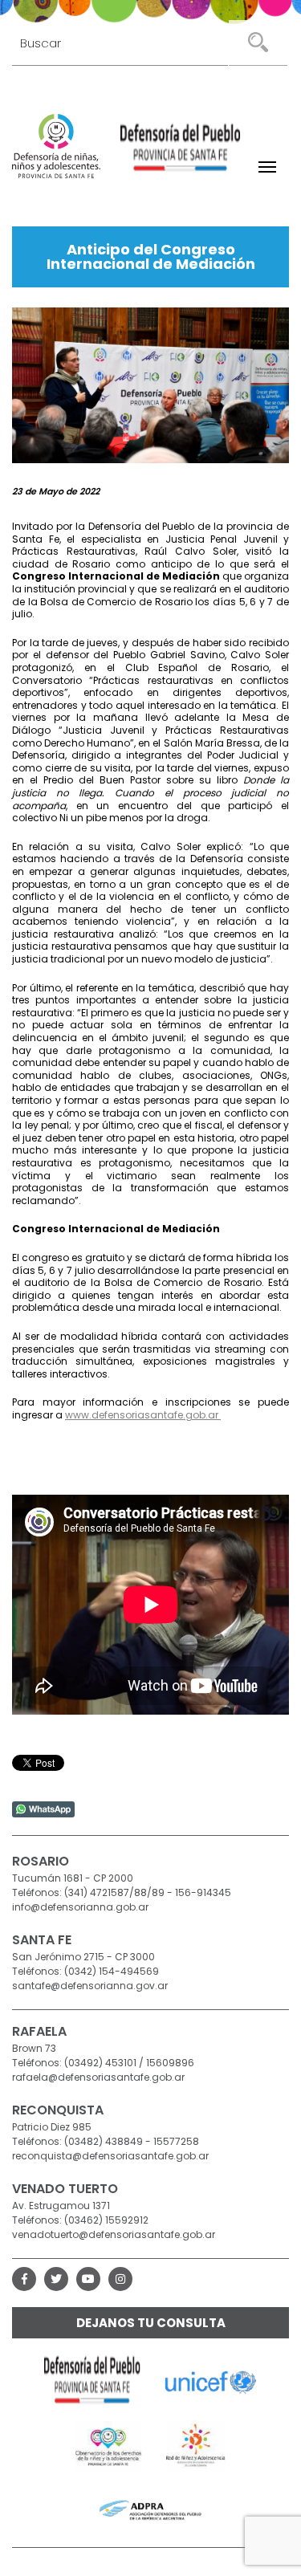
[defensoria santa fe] (181, 150)
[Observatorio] (109, 2446)
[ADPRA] (150, 2510)
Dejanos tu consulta (151, 2323)
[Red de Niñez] (196, 2446)
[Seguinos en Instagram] (120, 2279)
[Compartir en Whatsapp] (43, 1808)
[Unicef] (211, 2382)
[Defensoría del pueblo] (92, 2382)
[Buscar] (258, 43)
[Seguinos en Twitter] (56, 2279)
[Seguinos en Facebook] (24, 2279)
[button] (267, 167)
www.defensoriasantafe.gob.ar (143, 1415)
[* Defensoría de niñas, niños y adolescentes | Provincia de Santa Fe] (56, 146)
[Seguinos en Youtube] (88, 2279)
